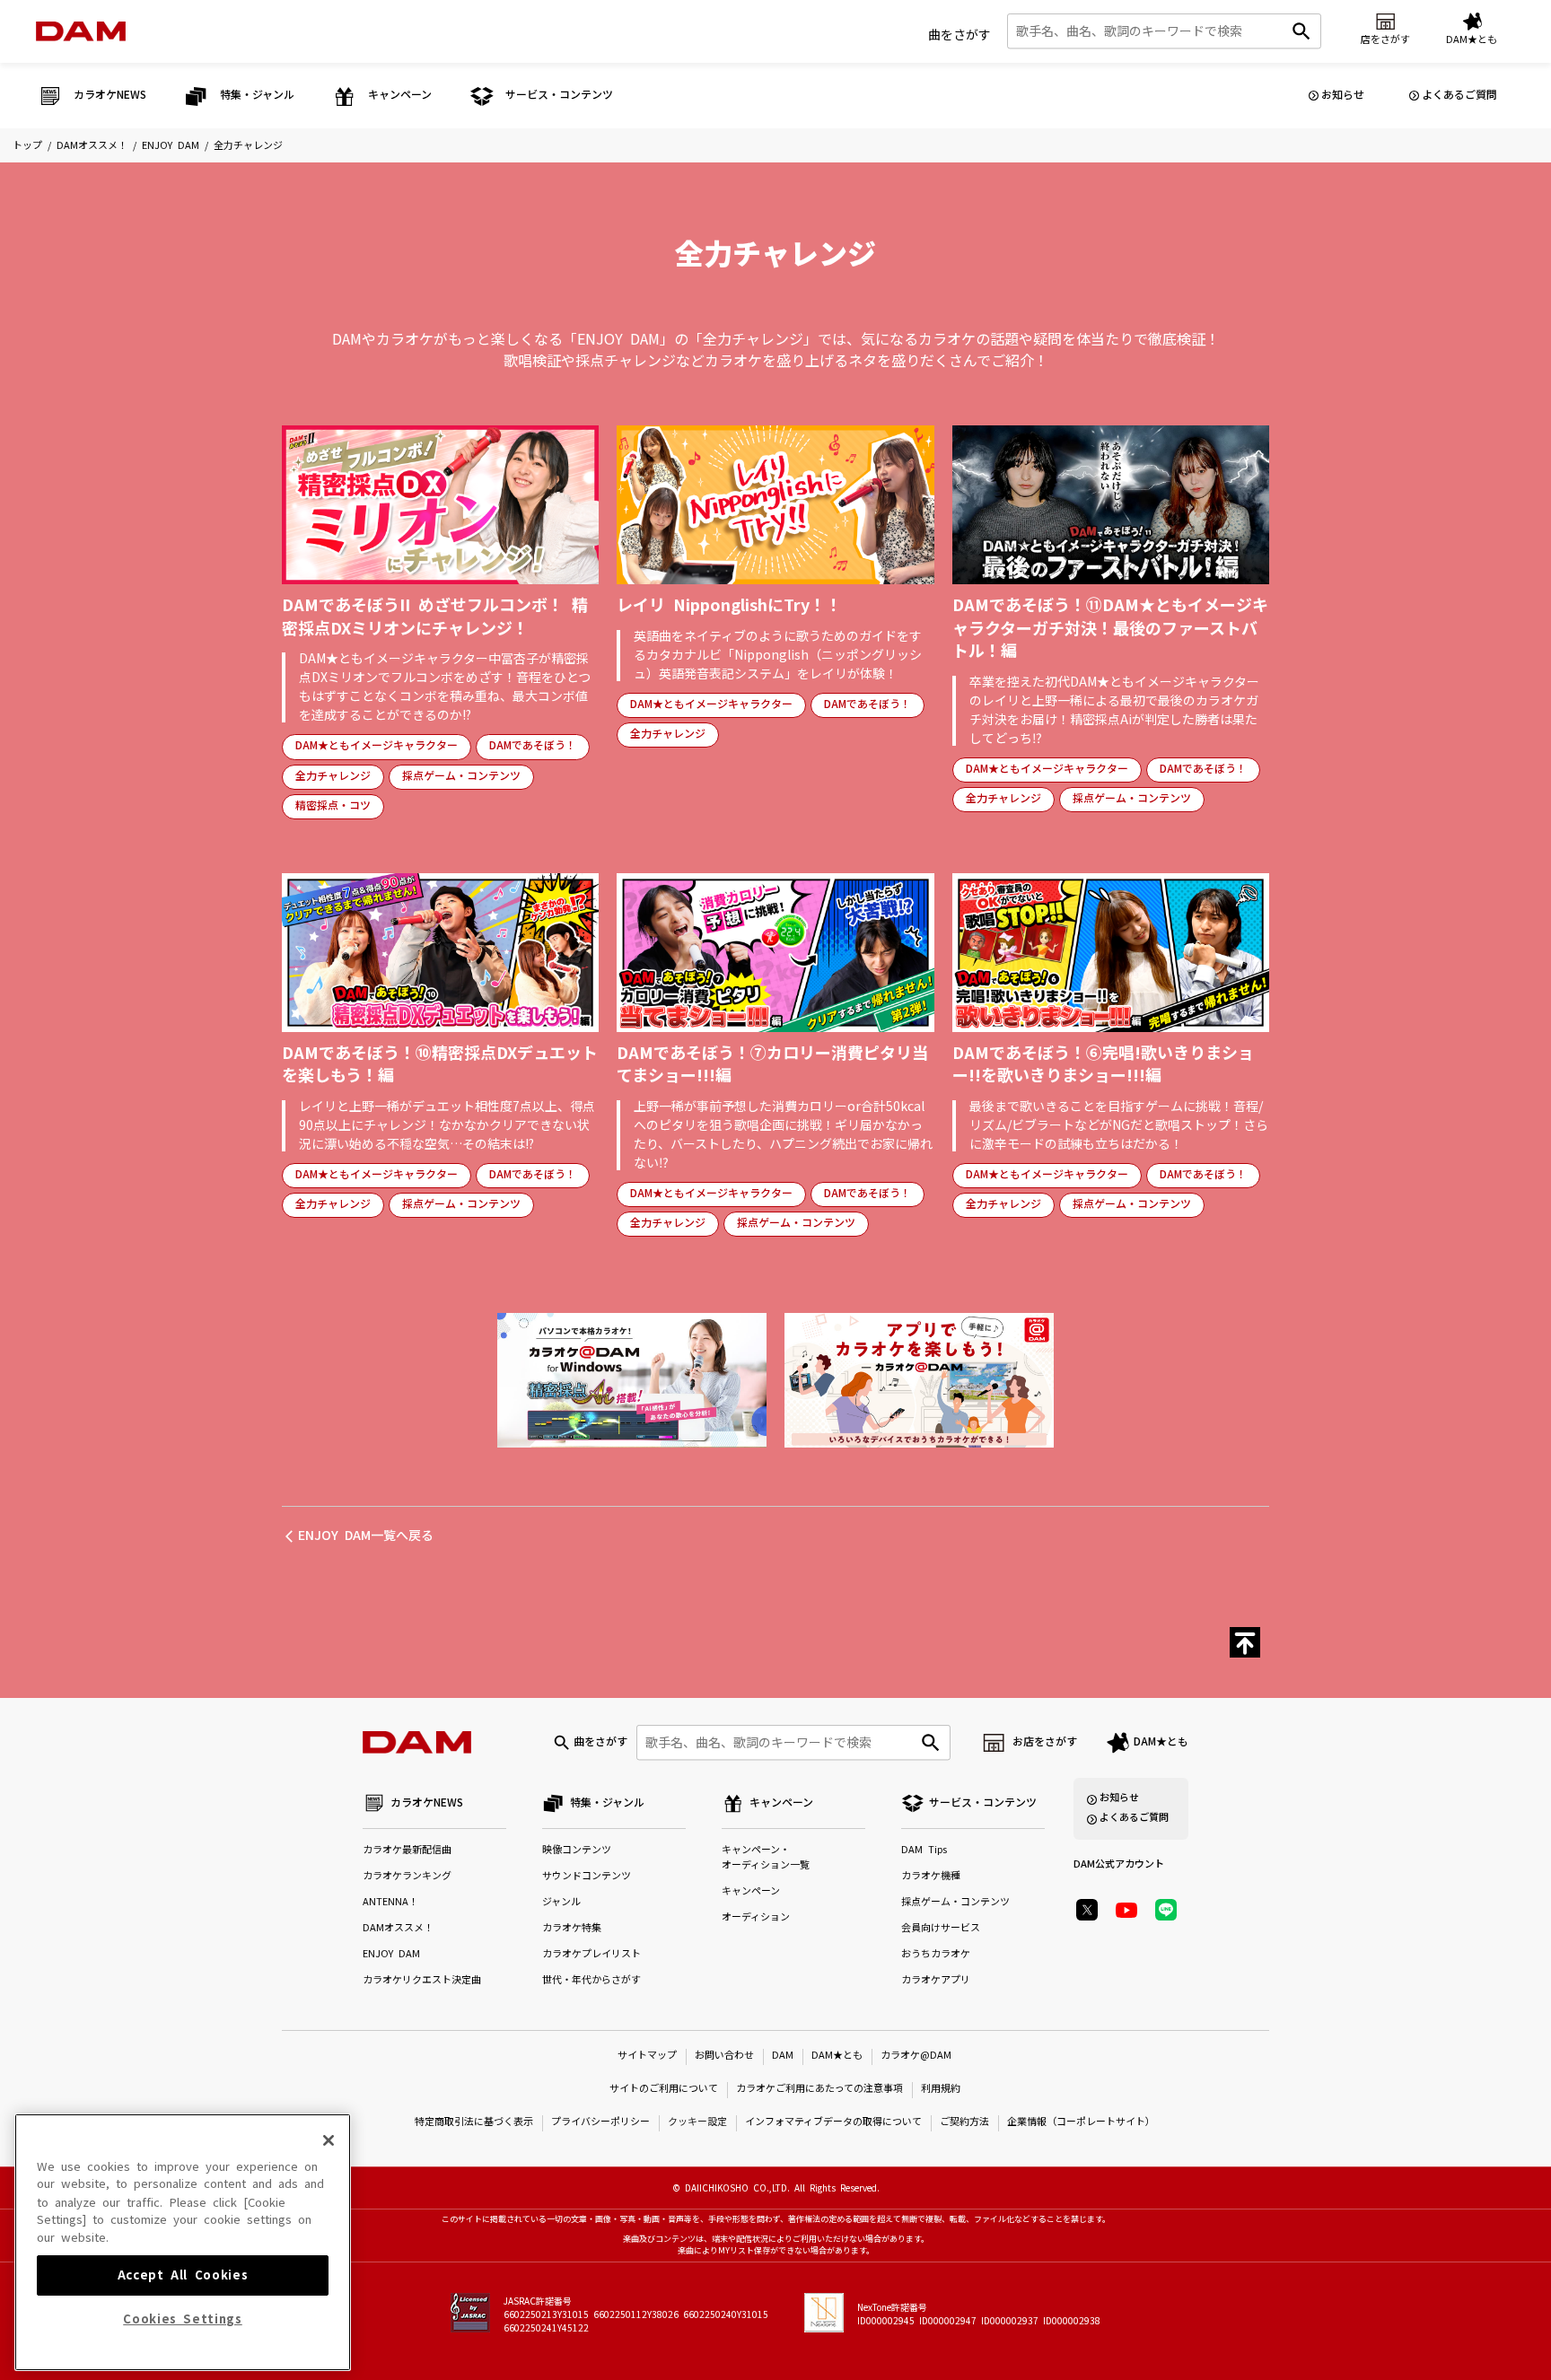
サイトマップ (647, 2056)
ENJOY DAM (171, 146)
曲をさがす (960, 35)
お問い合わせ (724, 2056)
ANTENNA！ (390, 1902)
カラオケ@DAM (916, 2056)
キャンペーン (751, 1891)
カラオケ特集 (572, 1928)
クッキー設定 (697, 2122)
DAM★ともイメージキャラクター (377, 746)
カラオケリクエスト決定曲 (422, 1980)
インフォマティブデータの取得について (833, 2122)
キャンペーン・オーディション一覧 (766, 1858)
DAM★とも (1161, 1742)
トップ (27, 146)
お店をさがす (1045, 1742)
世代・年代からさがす (591, 1980)
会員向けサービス (941, 1928)
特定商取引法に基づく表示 (474, 2122)
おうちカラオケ (936, 1954)
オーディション (756, 1917)
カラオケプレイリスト (591, 1954)
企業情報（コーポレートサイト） (1081, 2122)
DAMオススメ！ (92, 146)
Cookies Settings (183, 2319)
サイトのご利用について (664, 2089)
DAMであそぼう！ (533, 746)
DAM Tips (924, 1850)
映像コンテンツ (577, 1850)
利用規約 (941, 2089)
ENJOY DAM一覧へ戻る (366, 1536)
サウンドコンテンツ (587, 1876)
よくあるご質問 (1459, 95)
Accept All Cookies (183, 2275)
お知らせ (1343, 95)
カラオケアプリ (936, 1980)
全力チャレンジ (333, 776)
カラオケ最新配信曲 (407, 1850)
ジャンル (561, 1902)
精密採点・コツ (333, 806)
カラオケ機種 (931, 1876)
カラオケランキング (407, 1876)
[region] (183, 2242)
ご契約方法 (964, 2122)
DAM (783, 2056)
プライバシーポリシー (600, 2122)
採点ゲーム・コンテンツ (461, 776)
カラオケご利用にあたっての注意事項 (819, 2089)
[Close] (329, 2140)
